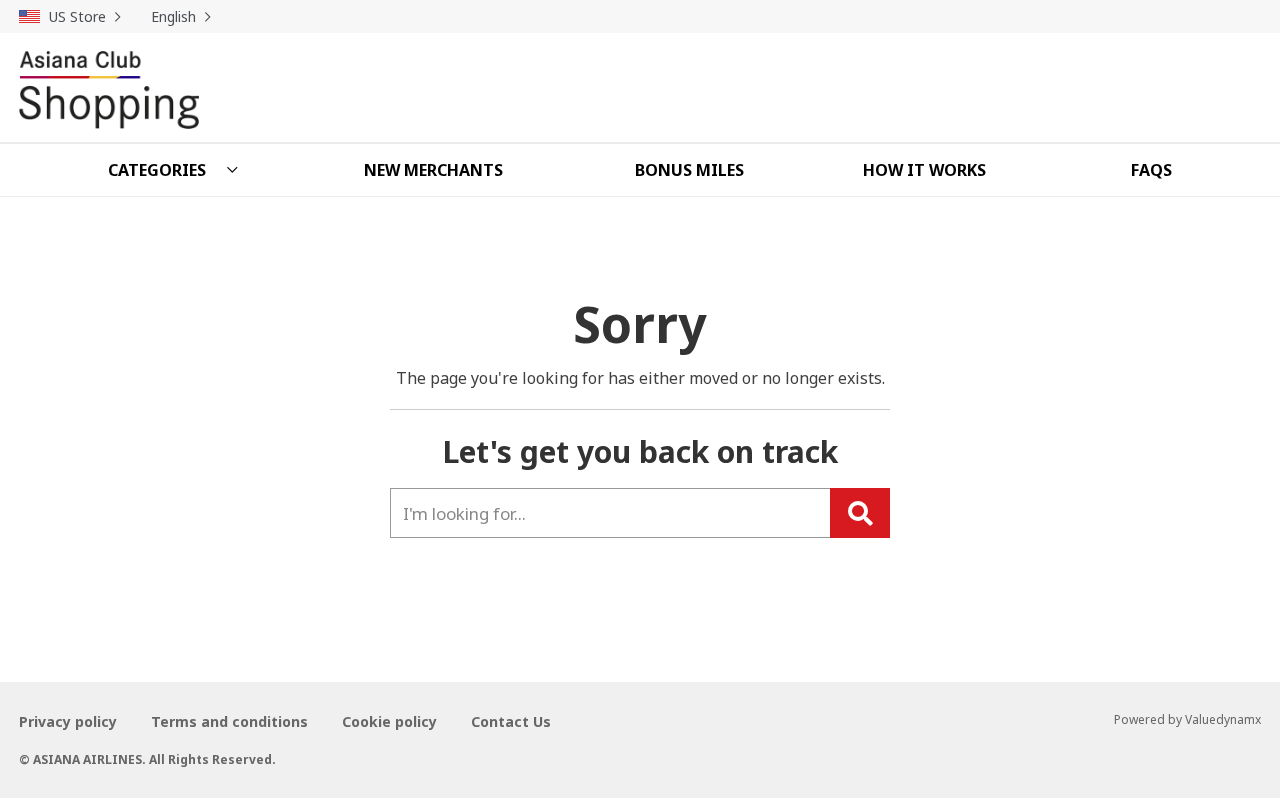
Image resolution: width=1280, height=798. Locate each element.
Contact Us (511, 721)
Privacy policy (68, 721)
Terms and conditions (229, 721)
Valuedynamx (1223, 719)
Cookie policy (389, 721)
